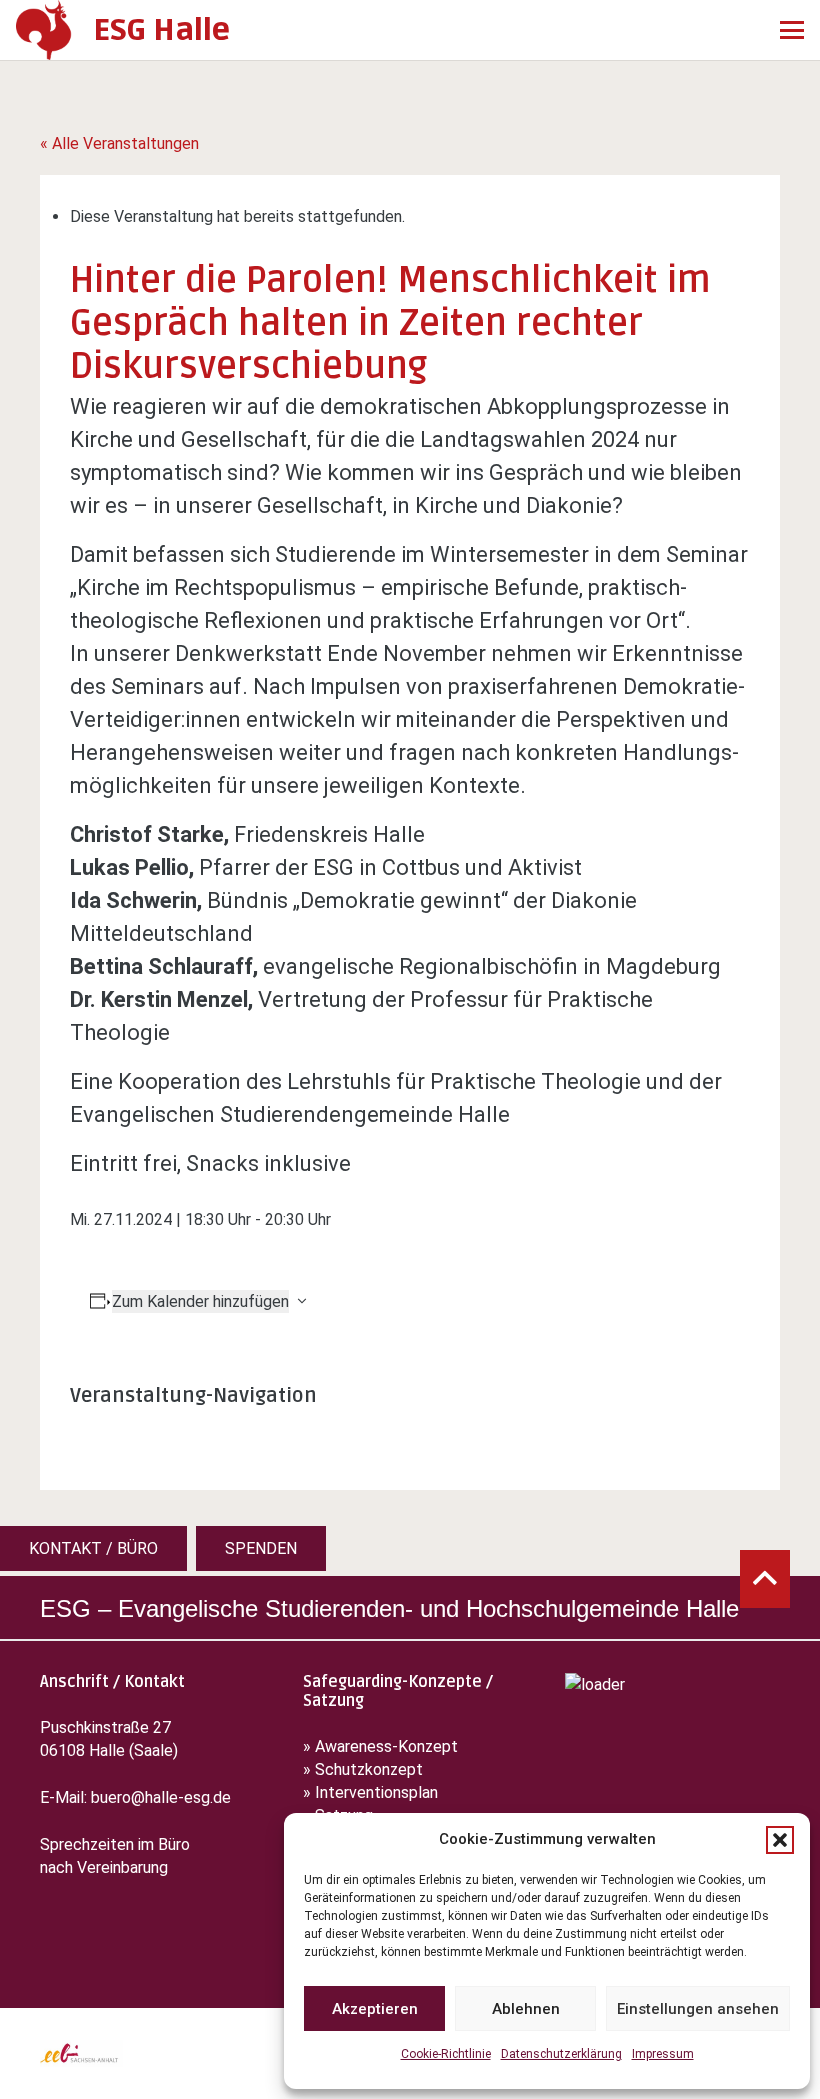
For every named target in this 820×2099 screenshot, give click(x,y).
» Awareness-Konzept (382, 1746)
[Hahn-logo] (44, 30)
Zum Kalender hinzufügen (200, 1301)
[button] (780, 1840)
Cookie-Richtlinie (446, 2054)
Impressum (663, 2054)
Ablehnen (526, 2009)
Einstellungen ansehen (698, 2009)
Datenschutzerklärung (561, 2054)
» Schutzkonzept (363, 1769)
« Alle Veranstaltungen (119, 143)
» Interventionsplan (370, 1792)
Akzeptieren (375, 2009)
